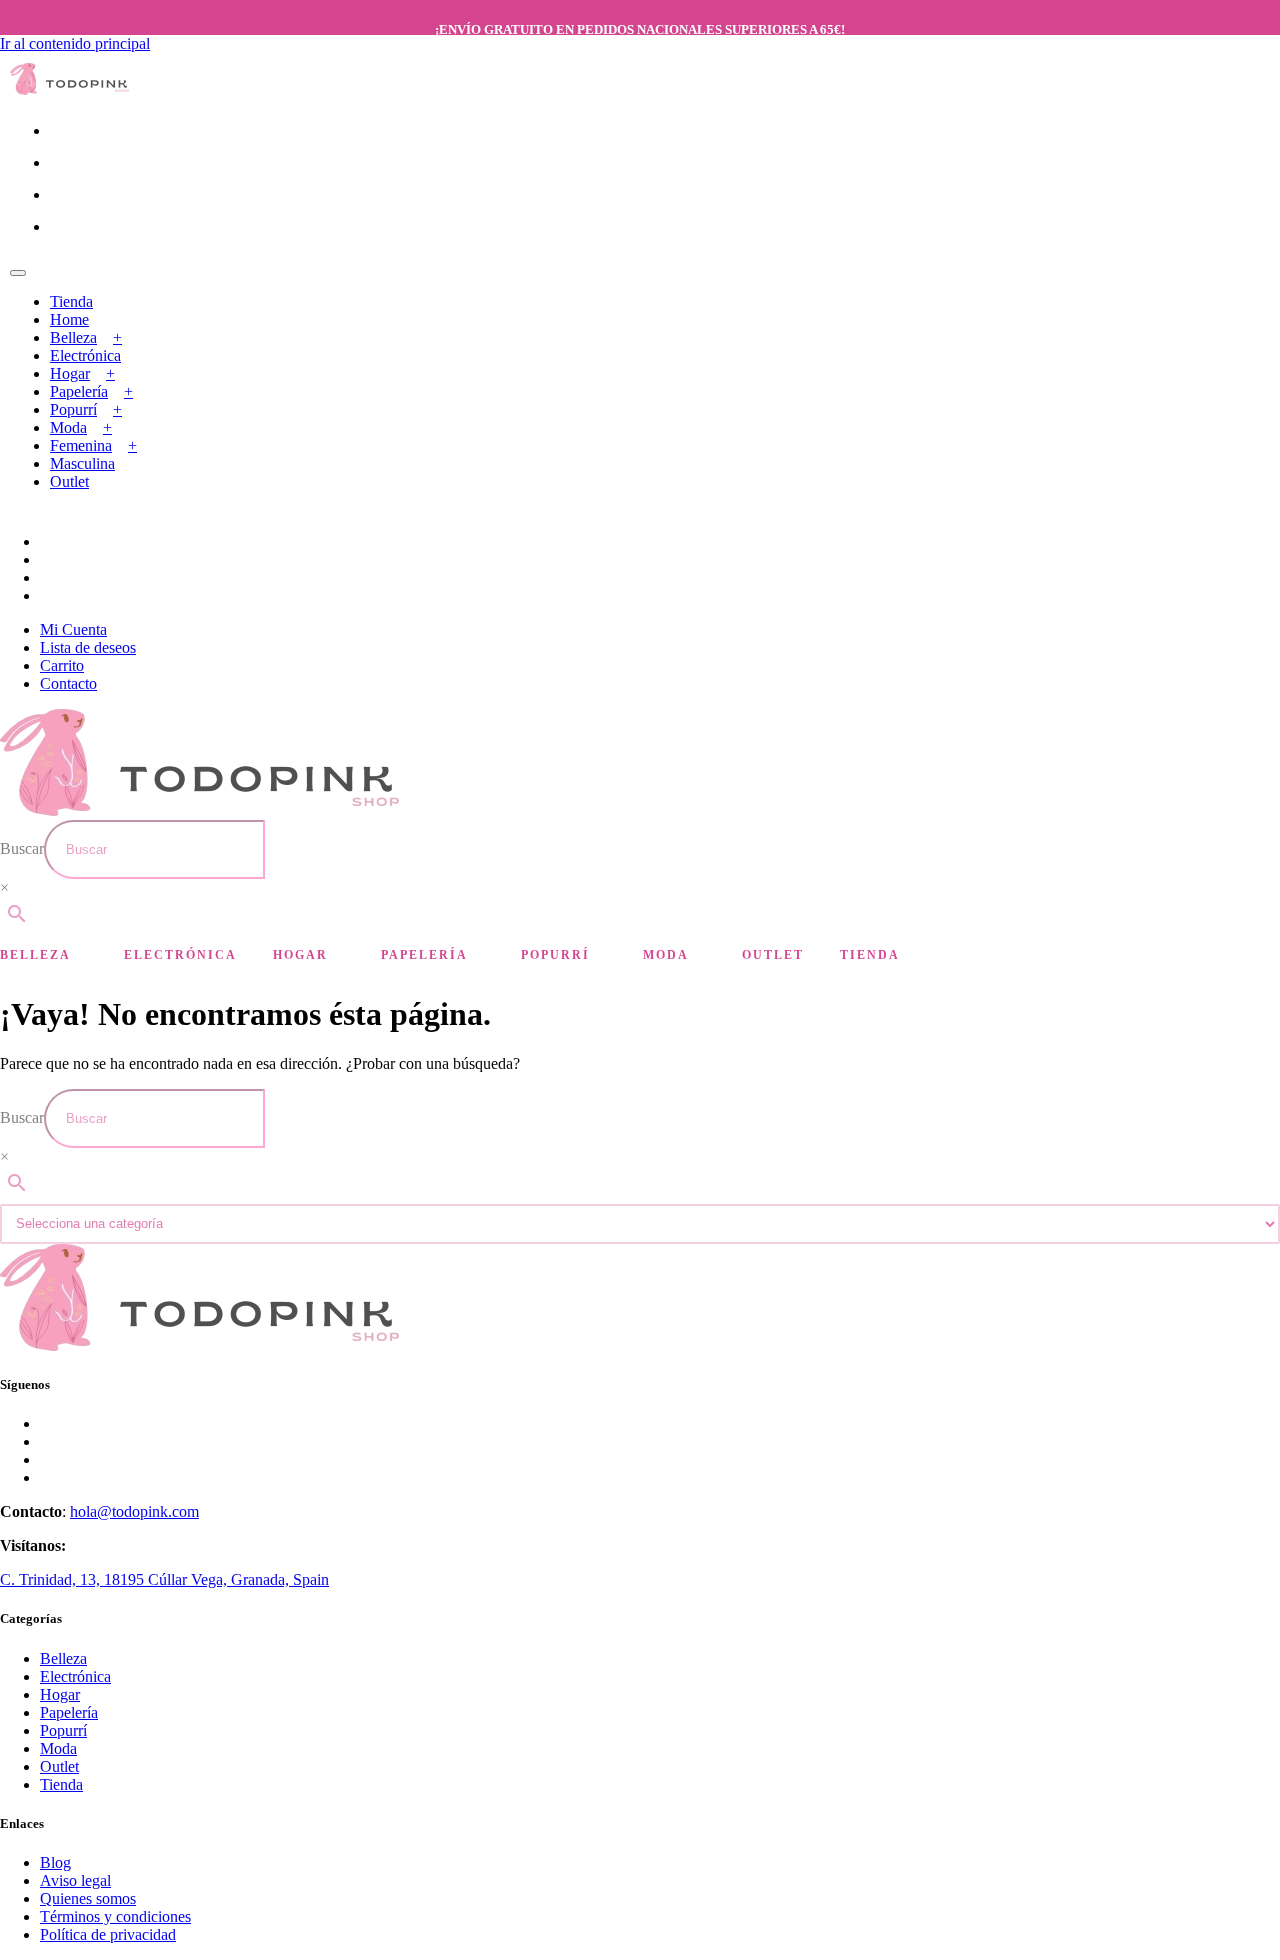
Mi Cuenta (73, 629)
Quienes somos (88, 1898)
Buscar (22, 848)
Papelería (79, 391)
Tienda (71, 301)
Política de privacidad (108, 1934)
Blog (55, 1862)
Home (69, 319)
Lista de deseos (88, 647)
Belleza (73, 337)
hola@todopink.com (134, 1511)
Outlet (69, 481)
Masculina (82, 463)
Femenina (81, 445)
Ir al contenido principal (75, 43)
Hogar (70, 373)
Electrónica (85, 355)
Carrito (62, 665)
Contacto (68, 683)
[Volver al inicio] (70, 89)
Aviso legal (75, 1880)
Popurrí (73, 409)
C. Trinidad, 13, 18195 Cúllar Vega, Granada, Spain (164, 1579)
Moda (68, 427)
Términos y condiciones (115, 1916)
